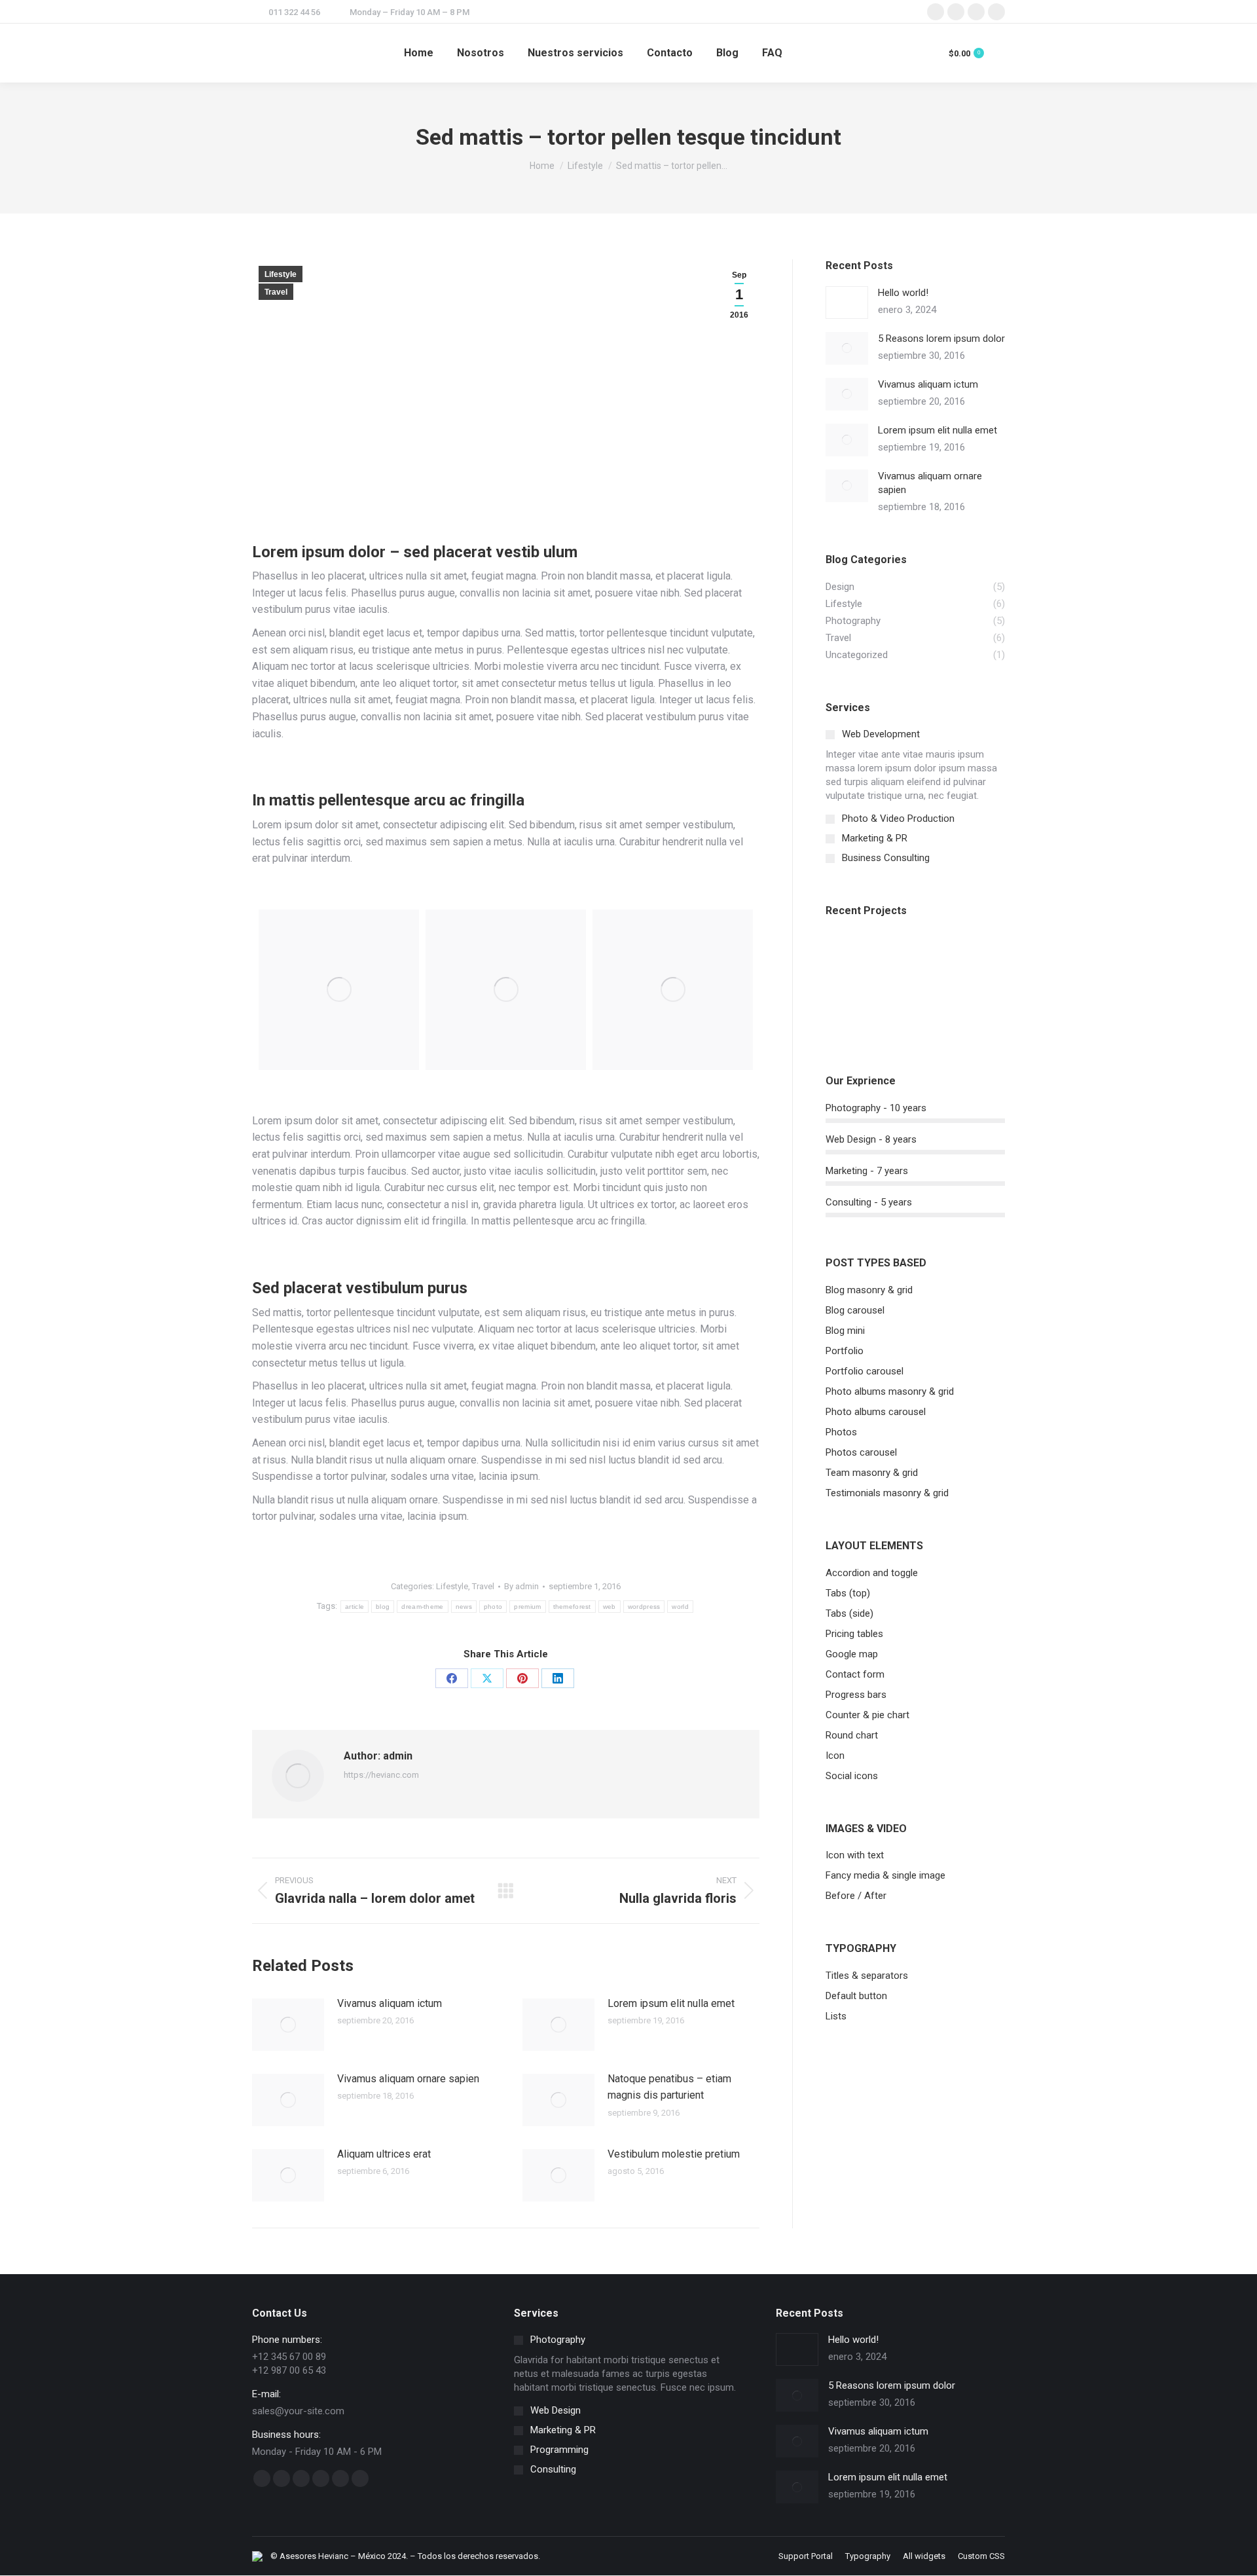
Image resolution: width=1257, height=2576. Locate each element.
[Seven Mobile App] (851, 960)
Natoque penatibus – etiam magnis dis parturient (669, 2087)
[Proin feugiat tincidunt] (952, 1010)
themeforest (572, 1607)
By (521, 1586)
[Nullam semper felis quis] (851, 1010)
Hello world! (903, 293)
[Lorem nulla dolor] (901, 1010)
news (464, 1607)
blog (383, 1607)
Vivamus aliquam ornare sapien (408, 2079)
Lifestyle (281, 274)
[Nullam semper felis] (901, 960)
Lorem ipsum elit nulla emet (671, 2003)
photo (493, 1607)
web (610, 1607)
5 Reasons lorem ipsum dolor (941, 339)
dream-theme (422, 1607)
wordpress (644, 1607)
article (355, 1607)
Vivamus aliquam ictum (390, 2003)
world (680, 1607)
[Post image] (288, 2025)
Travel (276, 292)
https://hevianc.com (381, 1775)
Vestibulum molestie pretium (674, 2154)
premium (527, 1607)
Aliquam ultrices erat (384, 2154)
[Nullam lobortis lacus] (952, 960)
